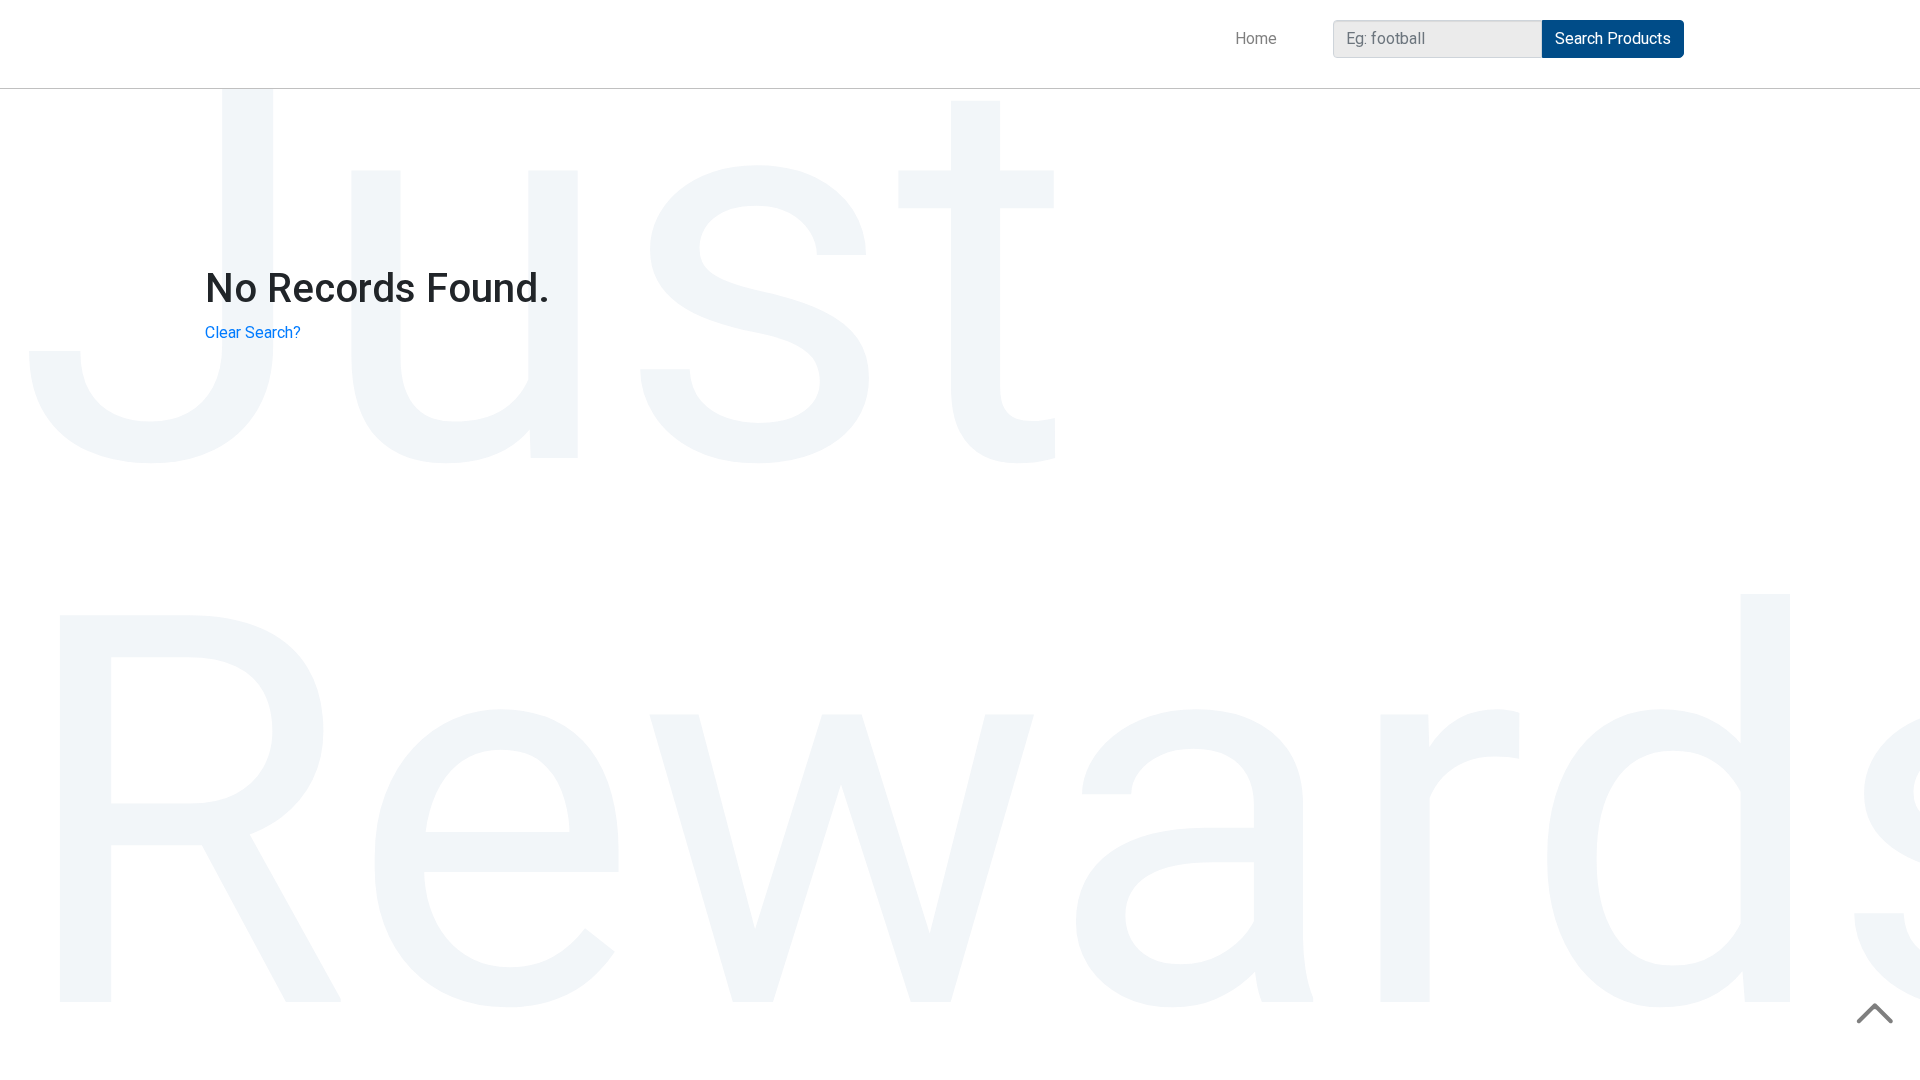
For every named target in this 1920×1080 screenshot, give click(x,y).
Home (1260, 38)
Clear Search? (253, 332)
